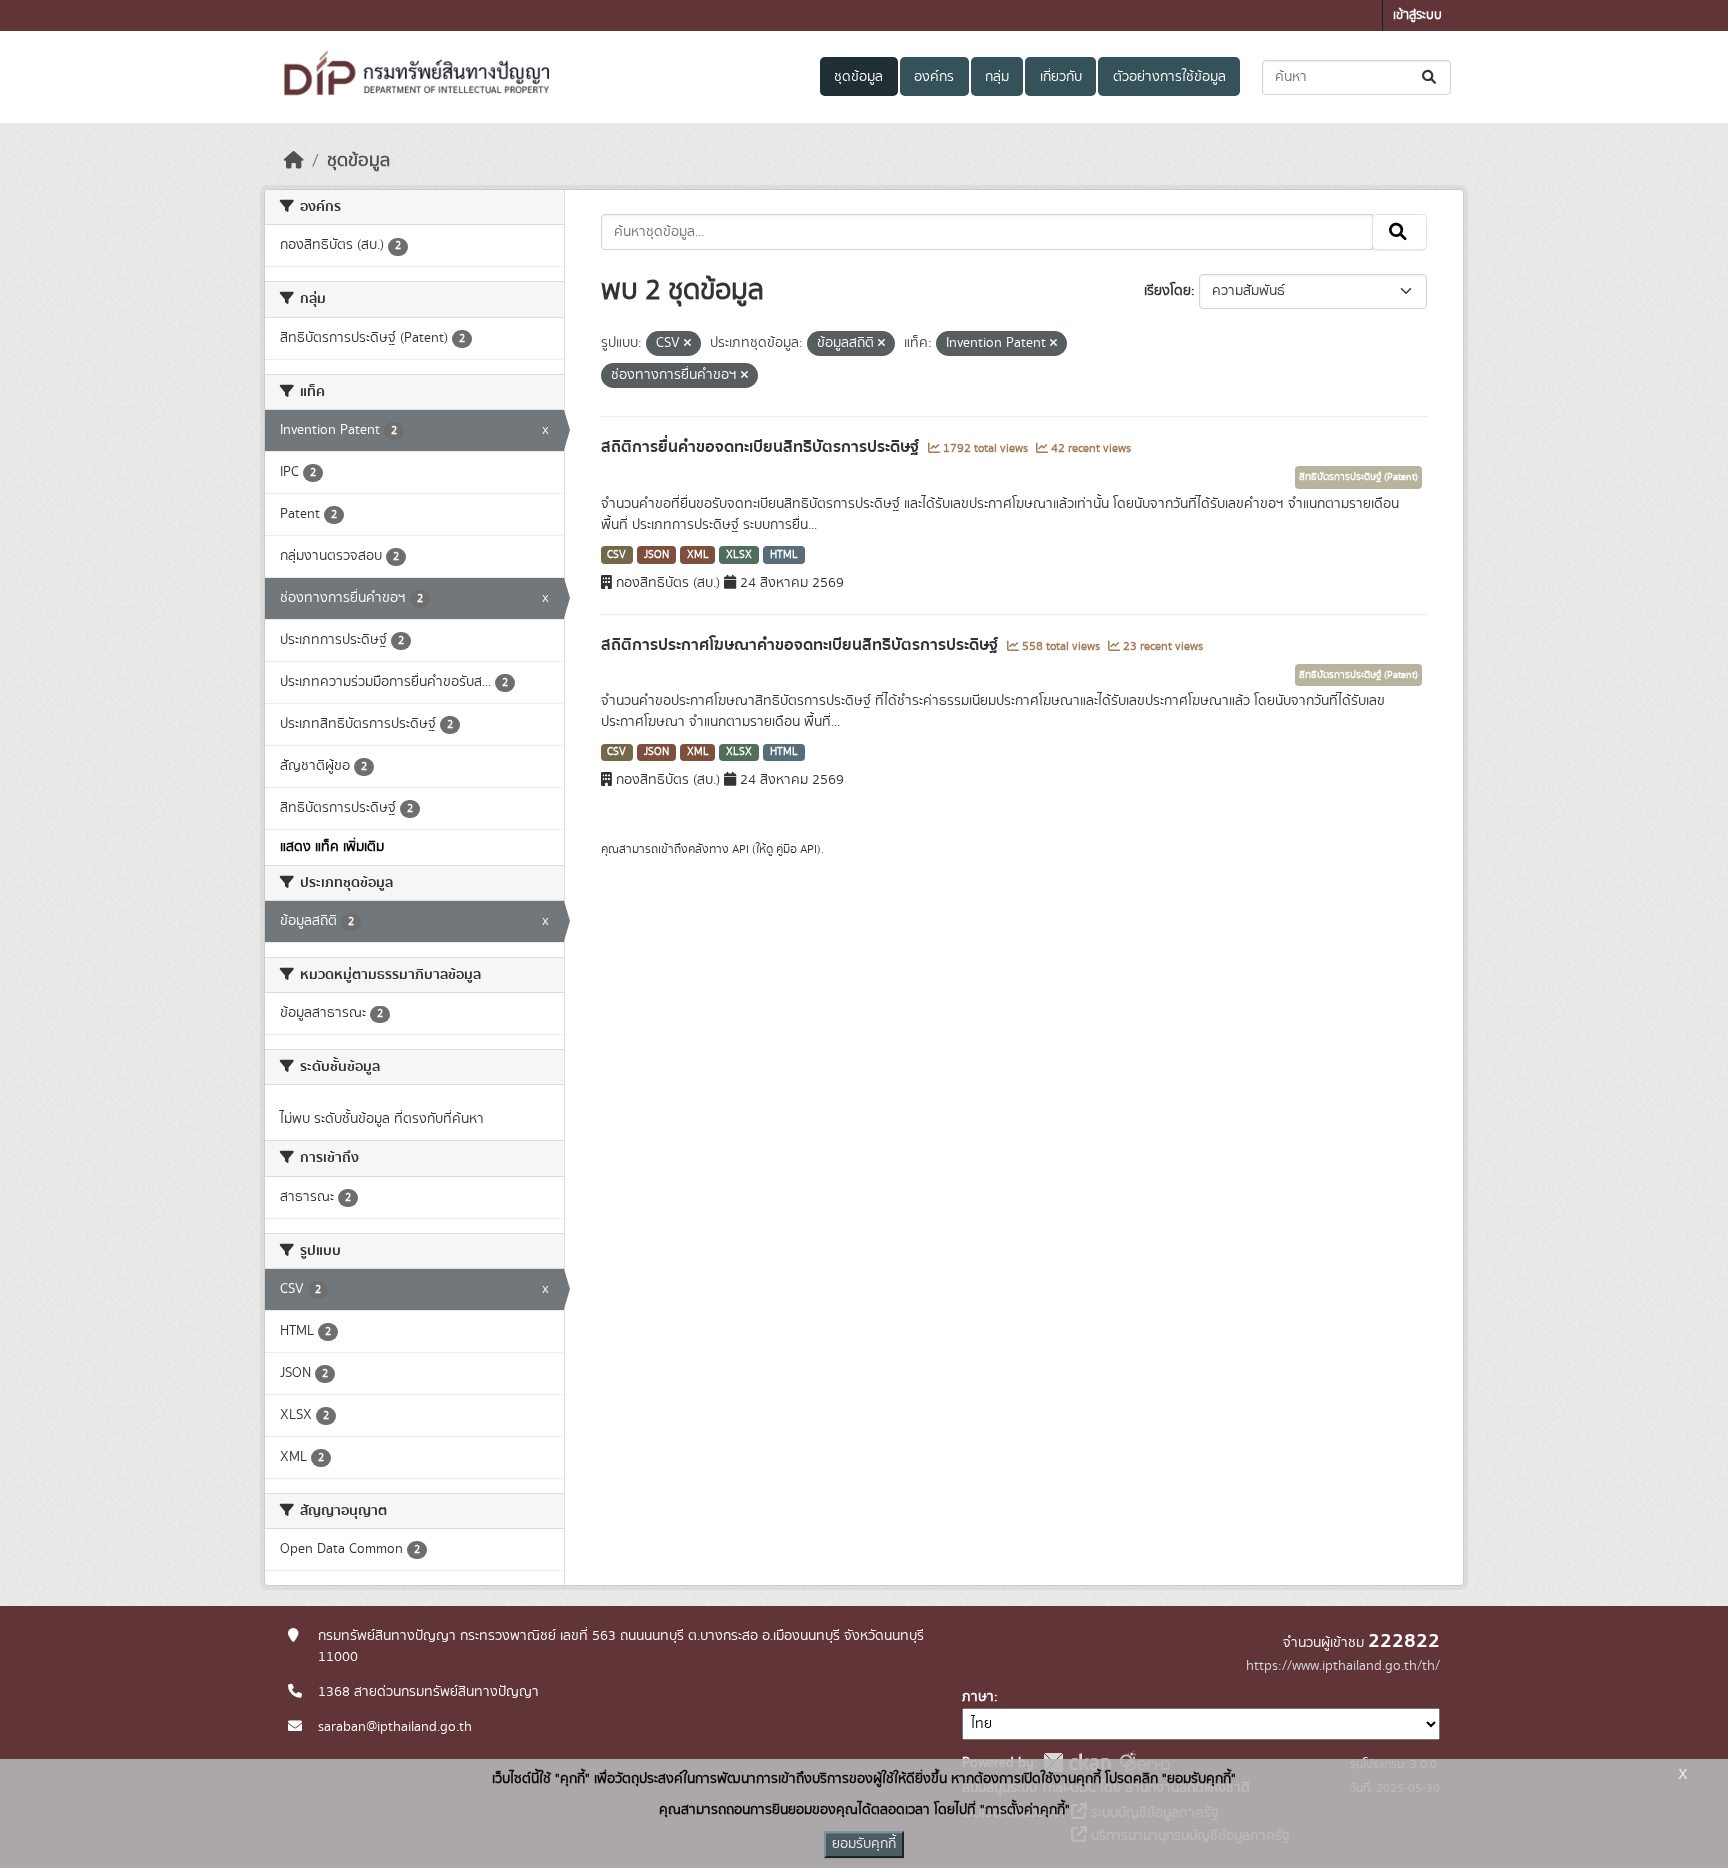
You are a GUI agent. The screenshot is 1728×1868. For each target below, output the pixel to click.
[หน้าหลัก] (294, 161)
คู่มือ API (796, 849)
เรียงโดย (1167, 291)
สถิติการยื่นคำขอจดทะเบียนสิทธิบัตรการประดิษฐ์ (762, 447)
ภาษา (978, 1697)
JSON (656, 555)
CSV (616, 555)
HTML (784, 555)
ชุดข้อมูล (858, 77)
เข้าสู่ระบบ (1417, 15)
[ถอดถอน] (687, 344)
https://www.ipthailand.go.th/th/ (1343, 1666)
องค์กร (934, 77)
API (740, 849)
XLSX (739, 555)
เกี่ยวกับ (1061, 77)
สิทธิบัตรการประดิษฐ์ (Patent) (1358, 477)
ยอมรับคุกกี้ (864, 1844)
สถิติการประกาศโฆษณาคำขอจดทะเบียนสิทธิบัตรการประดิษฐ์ (801, 645)
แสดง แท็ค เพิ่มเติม (332, 847)
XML (698, 555)
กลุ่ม (997, 77)
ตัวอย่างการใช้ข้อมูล (1169, 77)
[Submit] (1430, 77)
